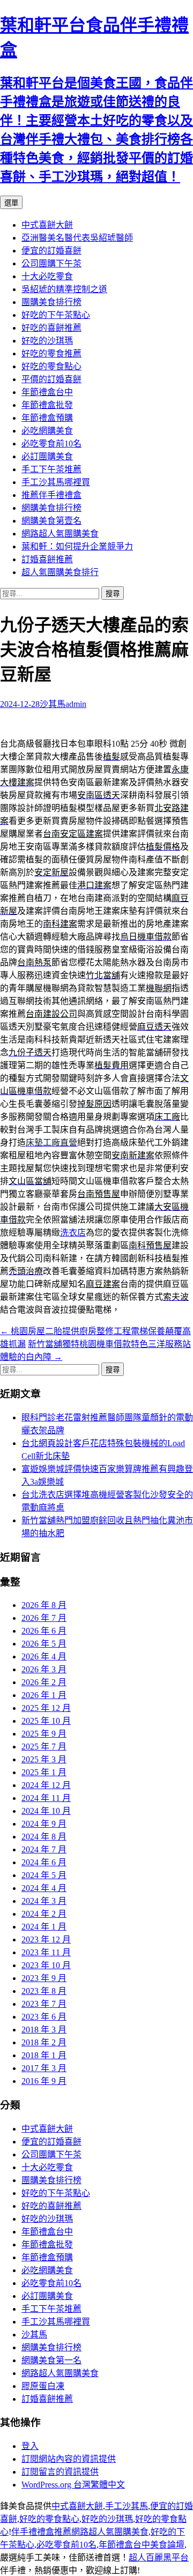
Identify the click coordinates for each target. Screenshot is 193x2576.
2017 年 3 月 (44, 2068)
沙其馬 (53, 704)
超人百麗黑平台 (159, 2558)
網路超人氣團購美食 (60, 534)
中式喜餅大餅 (47, 225)
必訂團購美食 (47, 456)
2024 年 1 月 (44, 1927)
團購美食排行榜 (51, 302)
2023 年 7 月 (44, 2004)
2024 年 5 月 (44, 1875)
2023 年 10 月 (46, 1965)
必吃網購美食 (47, 431)
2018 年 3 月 (44, 2030)
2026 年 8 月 (44, 1605)
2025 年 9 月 (44, 1734)
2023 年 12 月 (46, 1940)
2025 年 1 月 (44, 1772)
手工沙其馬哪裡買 (56, 482)
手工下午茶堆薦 (51, 469)
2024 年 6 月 (44, 1862)
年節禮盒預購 (47, 418)
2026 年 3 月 (44, 1669)
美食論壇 (167, 2545)
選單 (11, 203)
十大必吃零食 (47, 276)
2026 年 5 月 (44, 1644)
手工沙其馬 (127, 2506)
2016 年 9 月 (44, 2081)
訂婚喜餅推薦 (47, 559)
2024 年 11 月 (46, 1798)
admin (76, 704)
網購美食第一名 (51, 2360)
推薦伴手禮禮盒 (51, 495)
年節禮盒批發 (47, 405)
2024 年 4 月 (44, 1888)
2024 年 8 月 (44, 1837)
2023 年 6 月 (44, 2017)
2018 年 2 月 (44, 2042)
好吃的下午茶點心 (56, 315)
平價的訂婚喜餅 (51, 379)
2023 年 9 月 (44, 1978)
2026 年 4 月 (44, 1656)
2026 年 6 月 (44, 1631)
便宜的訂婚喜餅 (51, 251)
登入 (30, 2446)
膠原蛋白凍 (43, 2386)
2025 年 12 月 (46, 1708)
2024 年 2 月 (44, 1914)
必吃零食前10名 (51, 444)
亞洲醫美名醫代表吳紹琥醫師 (77, 238)
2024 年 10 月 (46, 1811)
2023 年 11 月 (46, 1952)
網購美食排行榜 (51, 508)
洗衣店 (73, 1233)
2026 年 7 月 (44, 1618)
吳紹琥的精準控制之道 (64, 289)
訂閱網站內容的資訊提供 (69, 2459)
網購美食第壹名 (51, 521)
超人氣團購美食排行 (60, 572)
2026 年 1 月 (44, 1695)
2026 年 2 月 (44, 1682)
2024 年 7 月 (44, 1849)
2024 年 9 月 (44, 1824)
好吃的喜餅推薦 (51, 328)
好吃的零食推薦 (51, 353)
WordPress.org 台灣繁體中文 (73, 2485)
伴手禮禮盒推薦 (41, 2532)
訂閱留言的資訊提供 (60, 2472)
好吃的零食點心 (51, 366)
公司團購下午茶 (51, 263)
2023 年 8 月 (44, 1991)
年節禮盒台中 (47, 392)
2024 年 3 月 (44, 1901)
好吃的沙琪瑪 (47, 341)
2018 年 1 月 (44, 2055)
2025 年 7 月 (44, 1747)
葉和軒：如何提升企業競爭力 (77, 546)
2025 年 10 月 (46, 1721)
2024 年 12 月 (46, 1785)
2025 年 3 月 (44, 1759)
